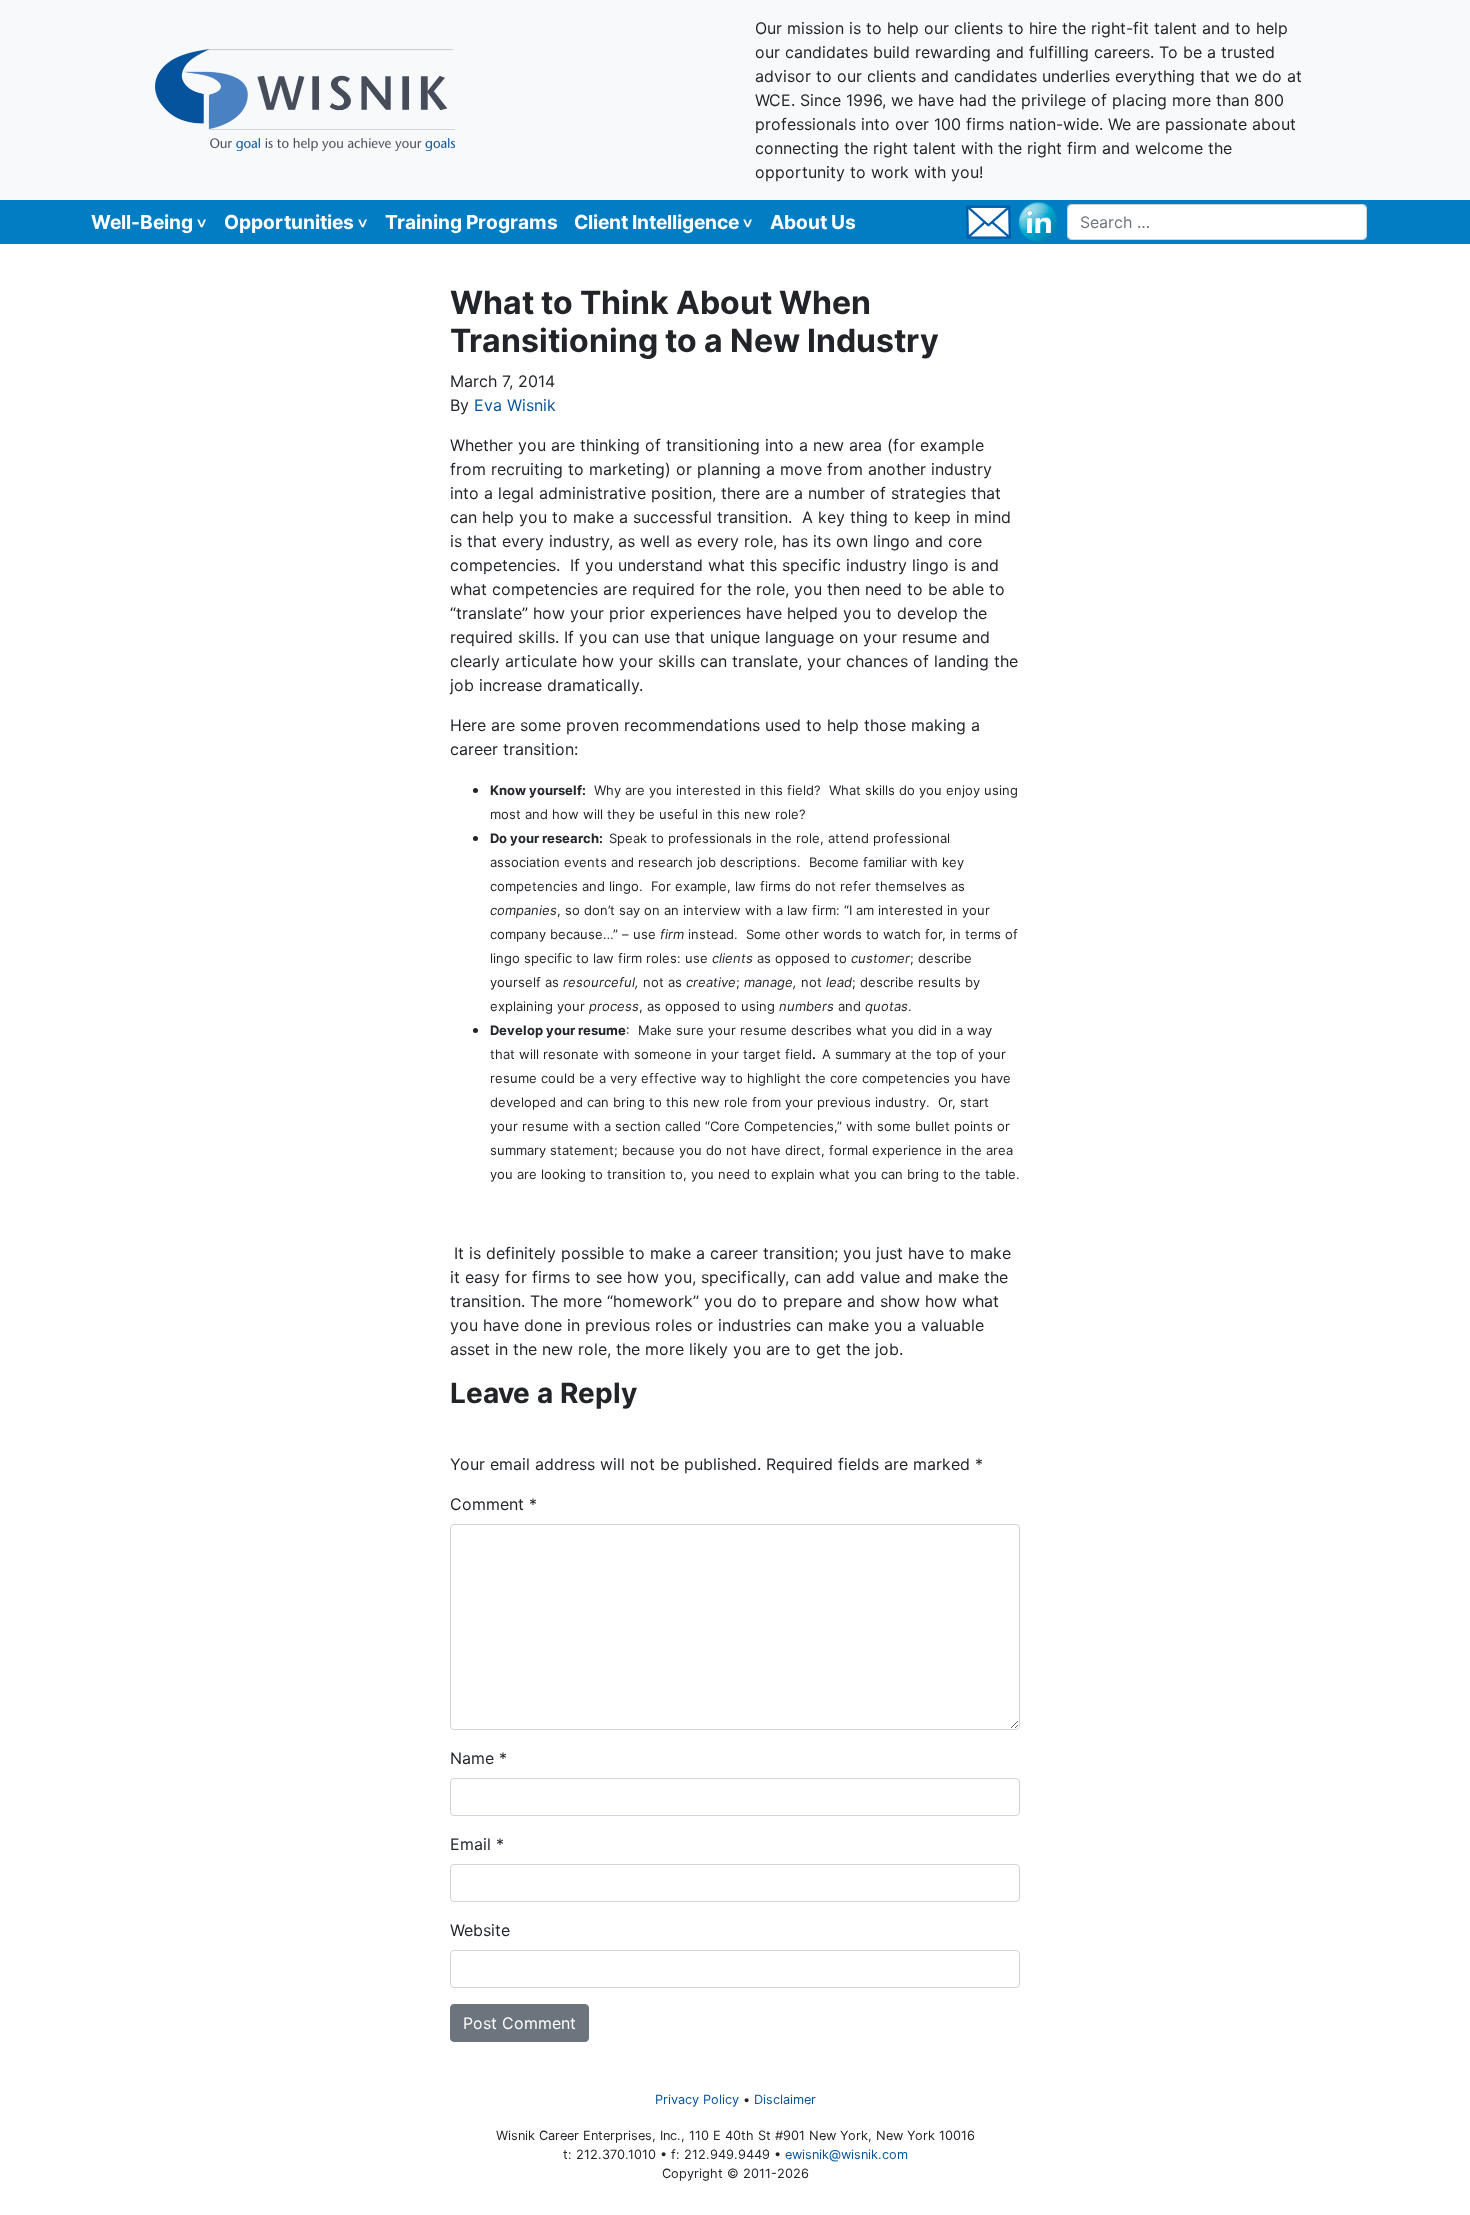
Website (480, 1930)
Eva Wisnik (515, 405)
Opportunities (289, 222)
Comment (493, 1504)
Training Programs (471, 222)
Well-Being (142, 222)
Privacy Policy (697, 2099)
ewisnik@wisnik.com (846, 2154)
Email (477, 1844)
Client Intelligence (656, 222)
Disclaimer (785, 2099)
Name (478, 1758)
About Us (813, 222)
